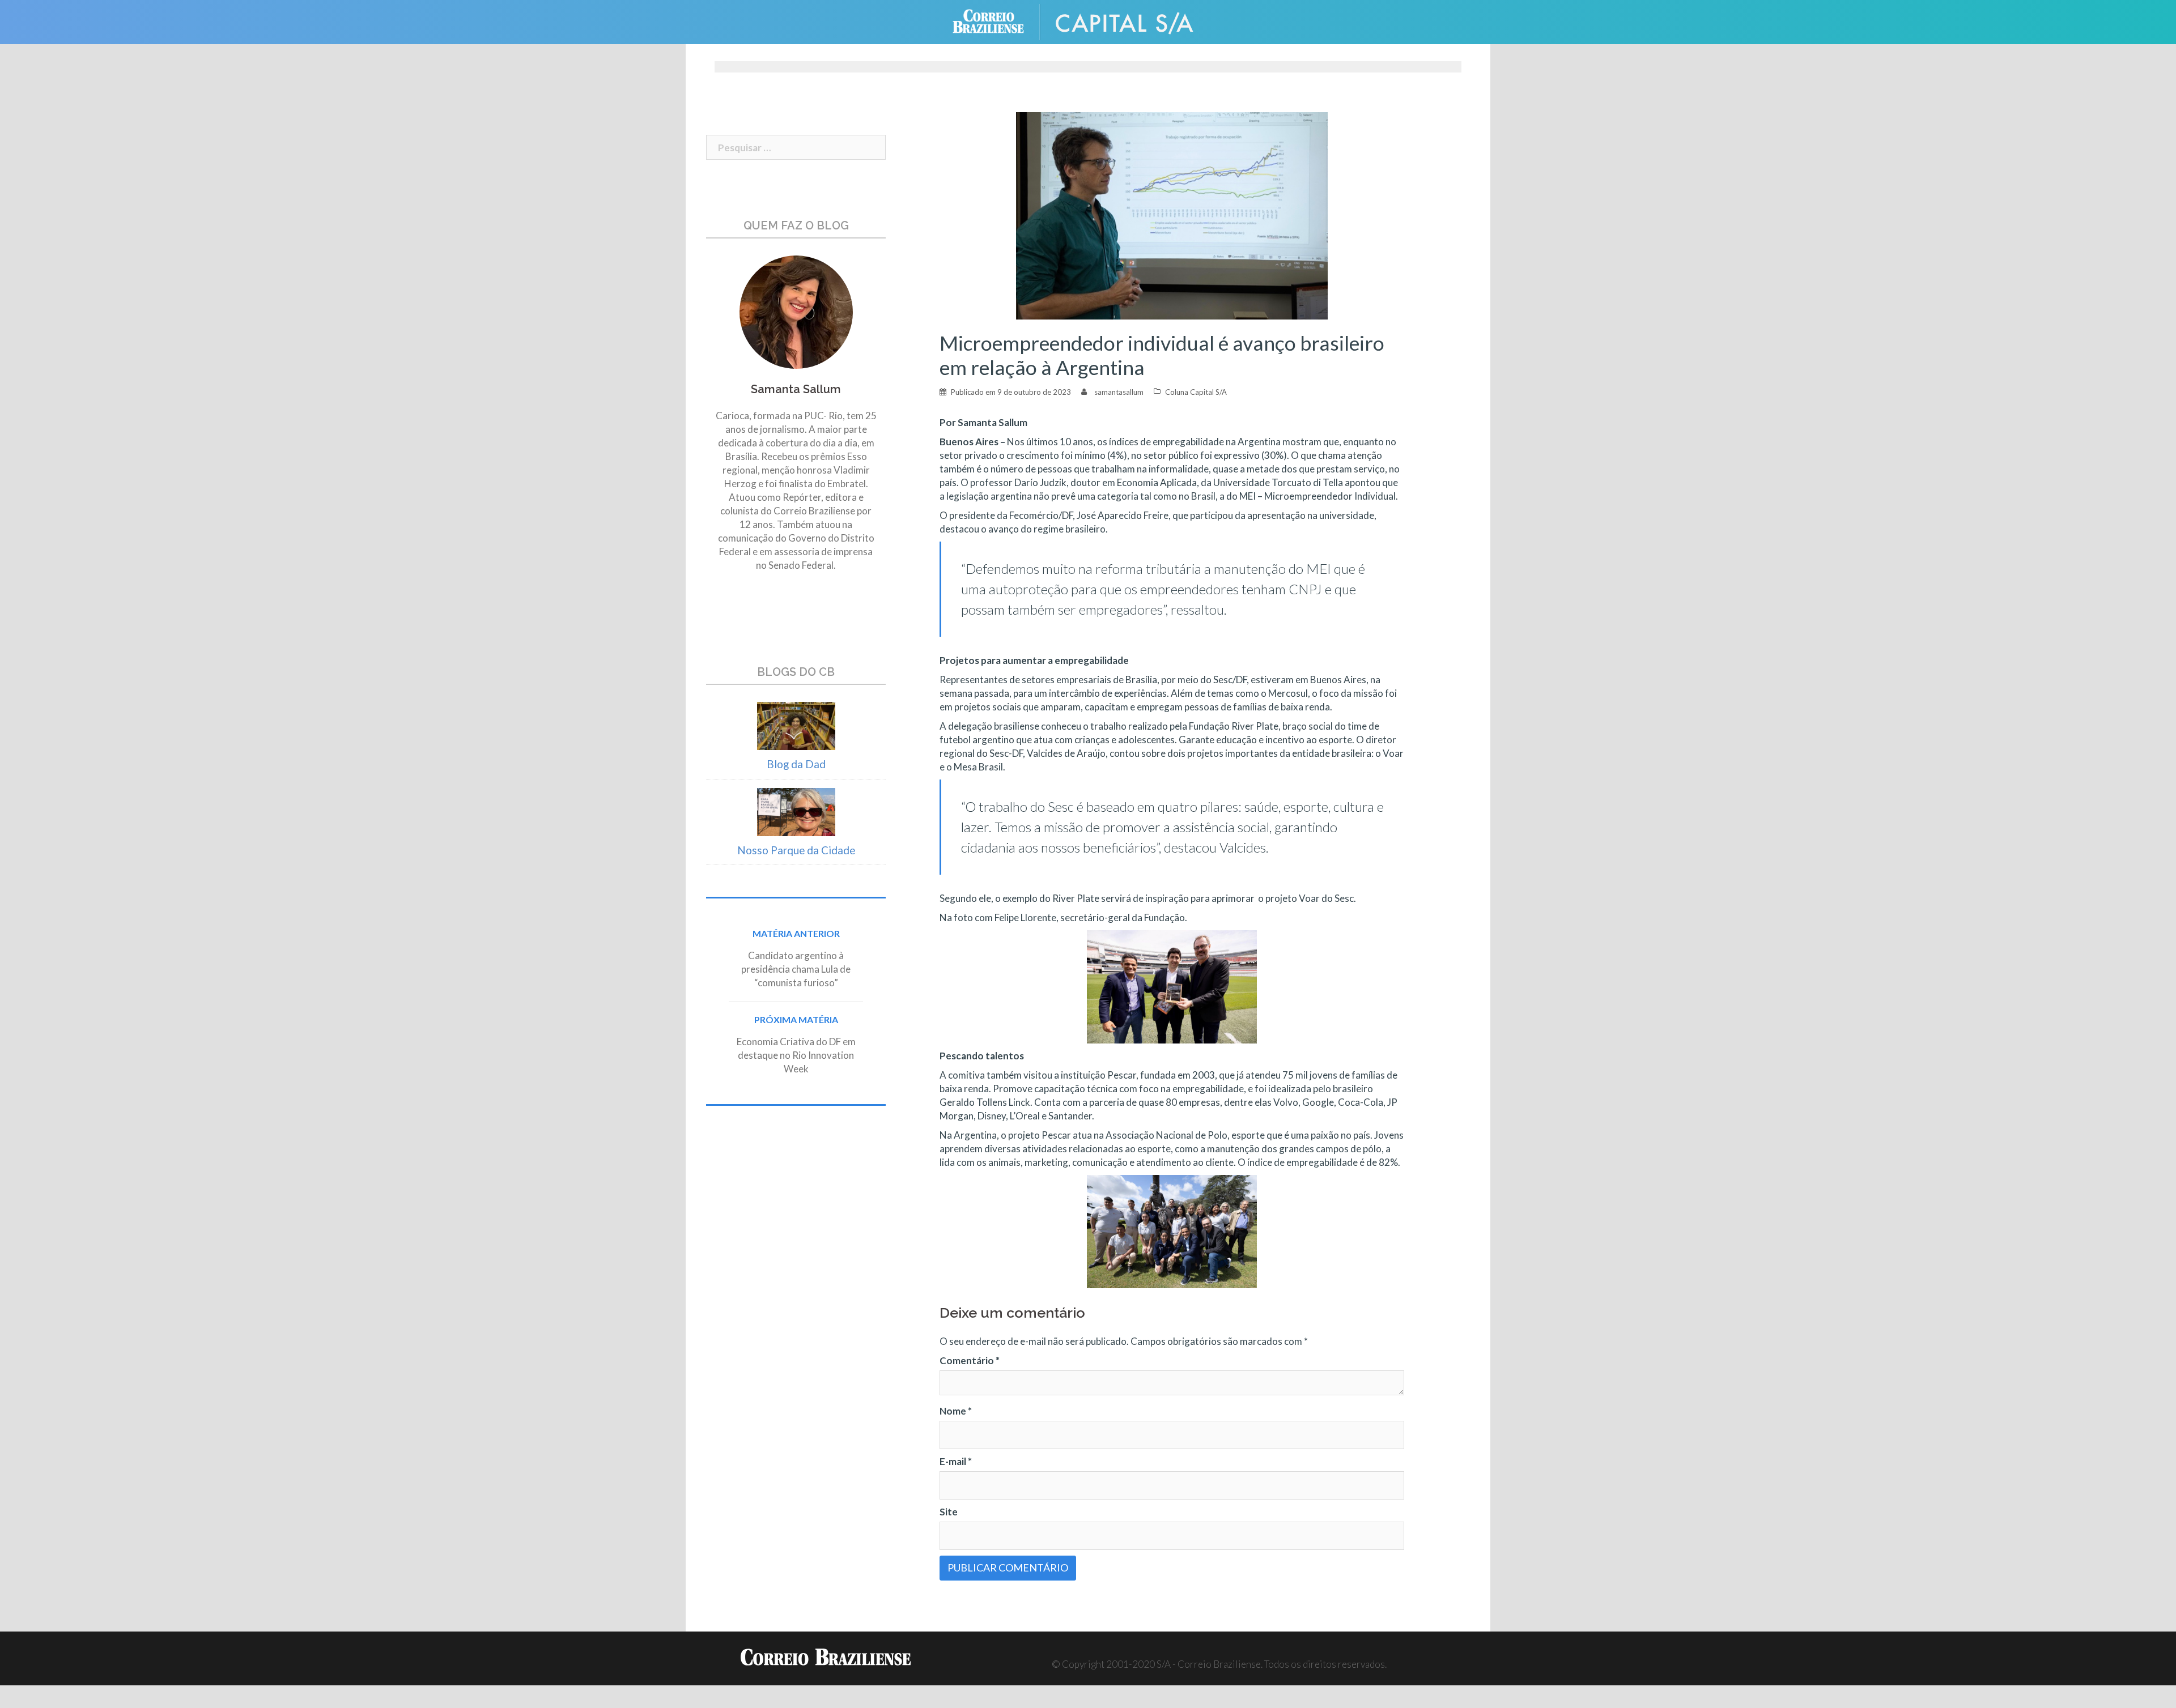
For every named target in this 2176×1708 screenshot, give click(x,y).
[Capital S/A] (1133, 21)
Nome (956, 1411)
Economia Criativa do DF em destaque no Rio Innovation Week (796, 1055)
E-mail (956, 1461)
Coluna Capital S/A (1196, 392)
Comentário (970, 1360)
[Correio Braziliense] (997, 21)
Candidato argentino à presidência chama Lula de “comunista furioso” (796, 969)
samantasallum (1119, 392)
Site (949, 1512)
